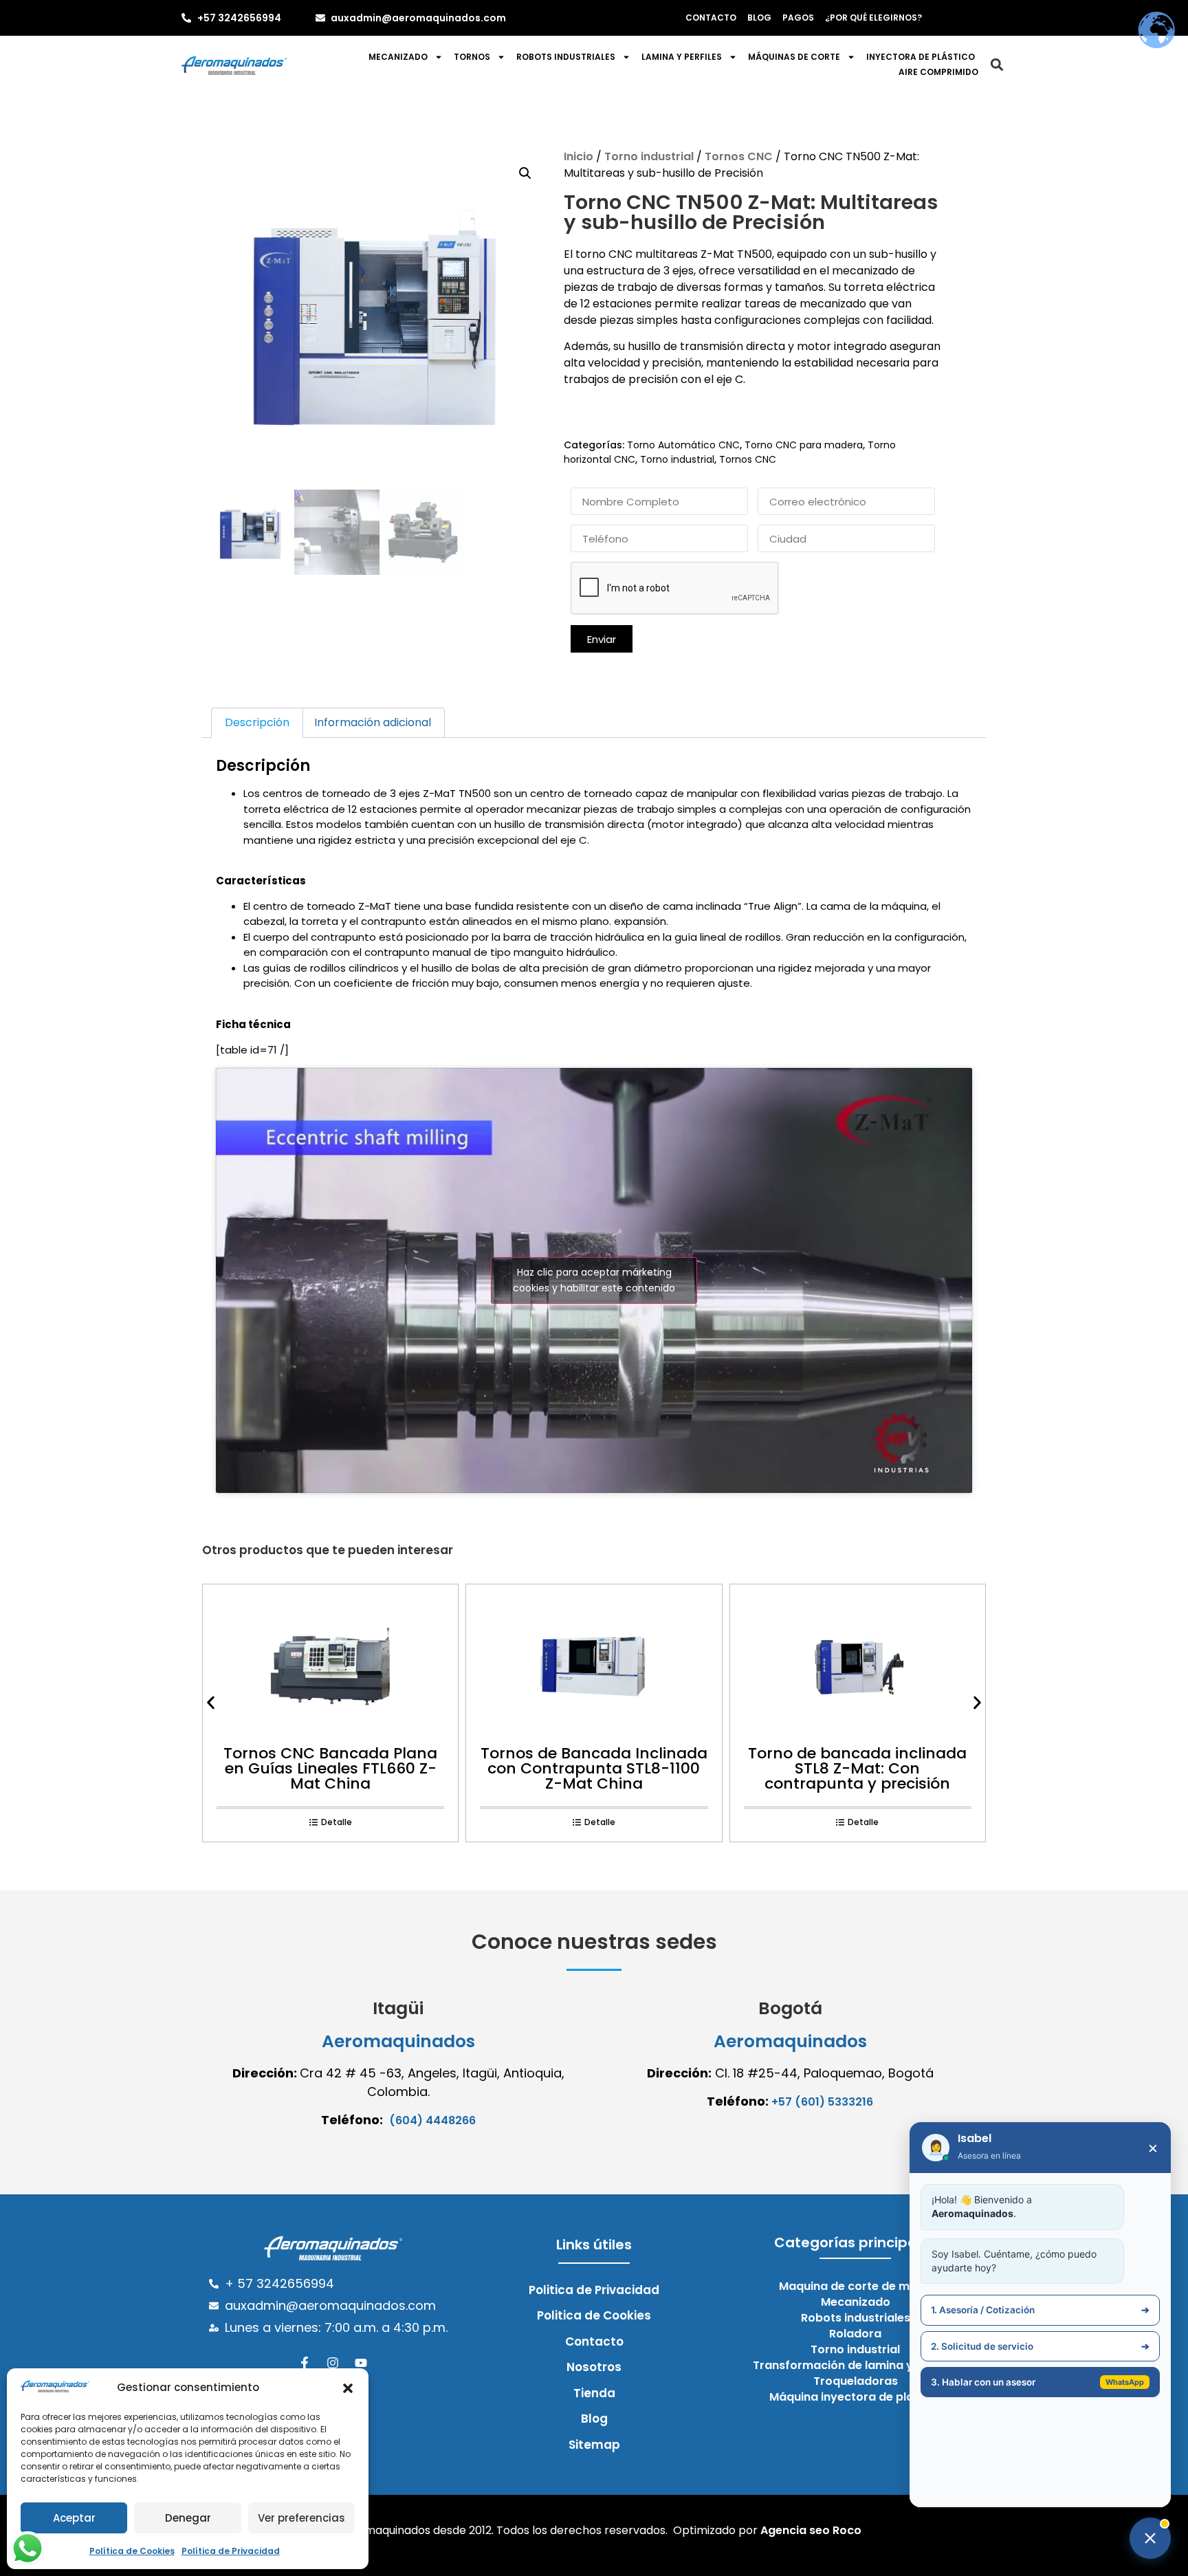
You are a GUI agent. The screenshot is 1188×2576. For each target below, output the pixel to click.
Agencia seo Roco (811, 2530)
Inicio (579, 156)
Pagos (798, 18)
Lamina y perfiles (682, 57)
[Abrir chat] (1150, 2538)
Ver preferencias (301, 2518)
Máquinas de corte (794, 57)
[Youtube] (361, 2363)
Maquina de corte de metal (855, 2286)
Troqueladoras (856, 2381)
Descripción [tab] (257, 722)
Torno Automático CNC (683, 445)
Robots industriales (566, 57)
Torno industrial (649, 156)
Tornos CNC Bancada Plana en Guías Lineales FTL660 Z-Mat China (330, 1768)
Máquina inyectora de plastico (856, 2397)
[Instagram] (333, 2363)
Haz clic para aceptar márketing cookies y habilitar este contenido (594, 1280)
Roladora (855, 2334)
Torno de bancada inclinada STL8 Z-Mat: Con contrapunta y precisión (857, 1768)
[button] (348, 2388)
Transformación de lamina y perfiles (856, 2366)
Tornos (472, 57)
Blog (759, 18)
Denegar (188, 2518)
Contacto (711, 18)
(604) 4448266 (432, 2120)
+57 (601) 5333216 (822, 2102)
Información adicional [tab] (373, 722)
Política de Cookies (132, 2551)
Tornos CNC (739, 156)
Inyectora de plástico (921, 57)
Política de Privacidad (231, 2551)
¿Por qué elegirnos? (873, 18)
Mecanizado (398, 57)
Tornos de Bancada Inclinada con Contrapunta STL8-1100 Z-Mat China (594, 1768)
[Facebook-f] (305, 2363)
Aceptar (74, 2518)
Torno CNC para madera (804, 445)
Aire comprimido (938, 72)
